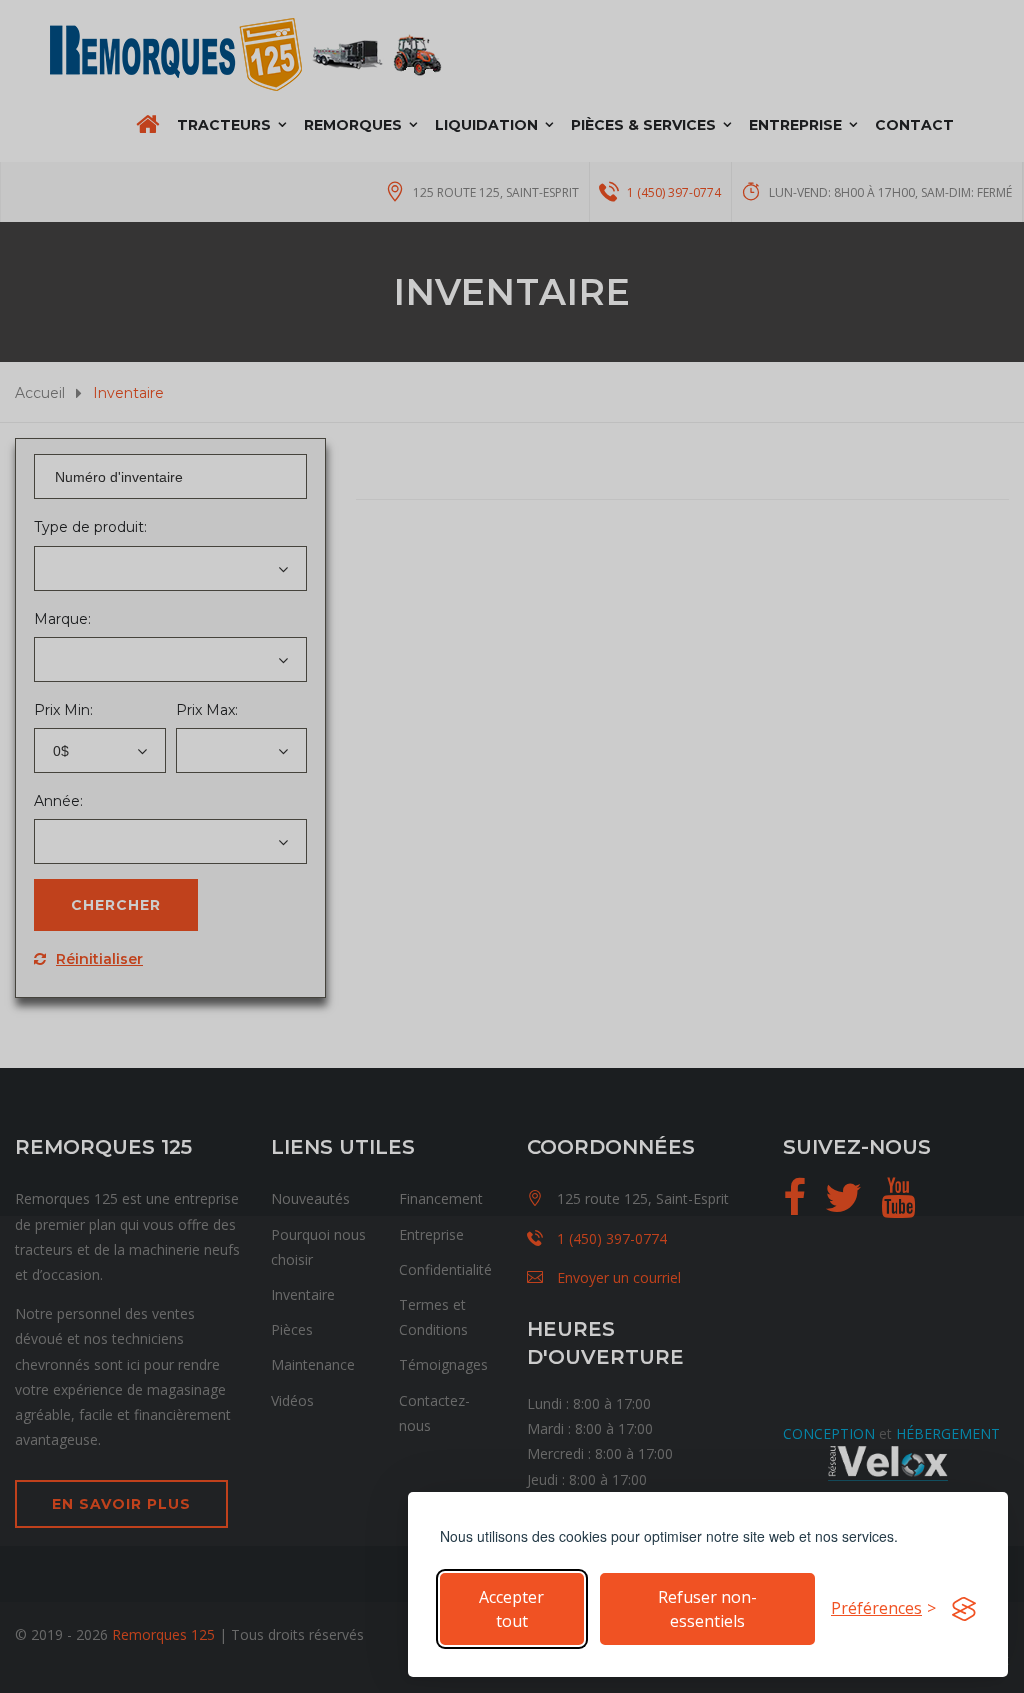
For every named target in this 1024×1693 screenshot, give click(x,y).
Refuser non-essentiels (707, 1609)
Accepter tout (511, 1609)
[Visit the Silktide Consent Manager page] (964, 1609)
